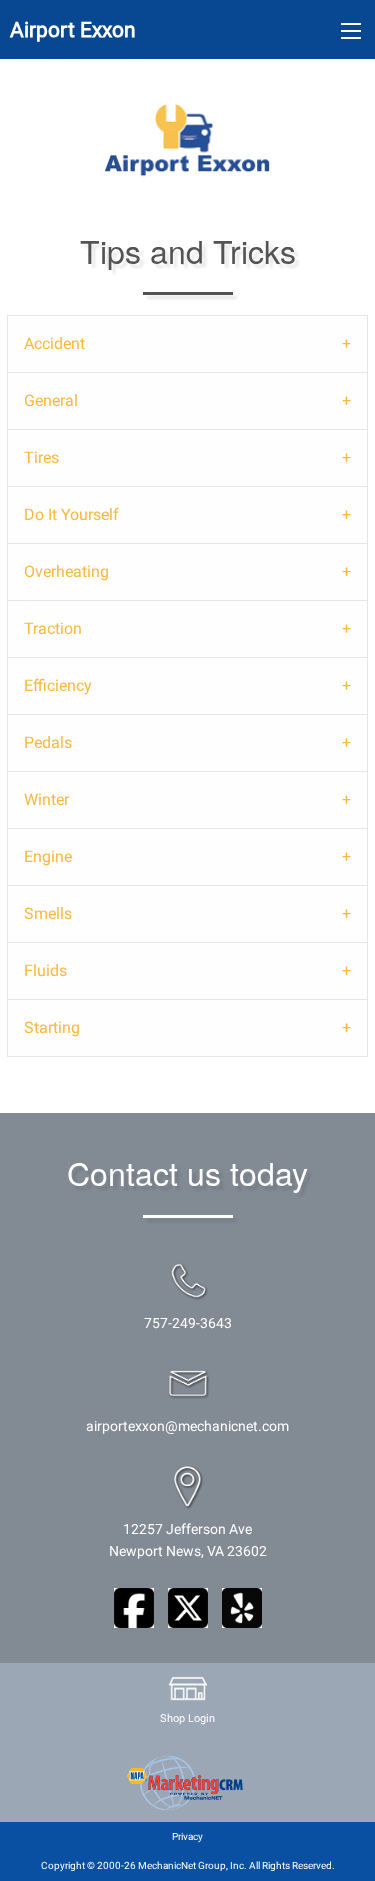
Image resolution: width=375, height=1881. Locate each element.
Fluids (45, 970)
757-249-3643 (188, 1323)
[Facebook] (134, 1607)
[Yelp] (242, 1607)
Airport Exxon (73, 30)
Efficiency (58, 685)
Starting (52, 1027)
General (51, 400)
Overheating (66, 571)
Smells (48, 913)
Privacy (187, 1836)
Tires (41, 457)
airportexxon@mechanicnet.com (187, 1426)
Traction (53, 628)
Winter (46, 799)
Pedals (48, 742)
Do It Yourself (71, 514)
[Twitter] (188, 1607)
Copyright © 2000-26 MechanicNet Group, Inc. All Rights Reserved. (188, 1865)
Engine (48, 856)
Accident (54, 343)
